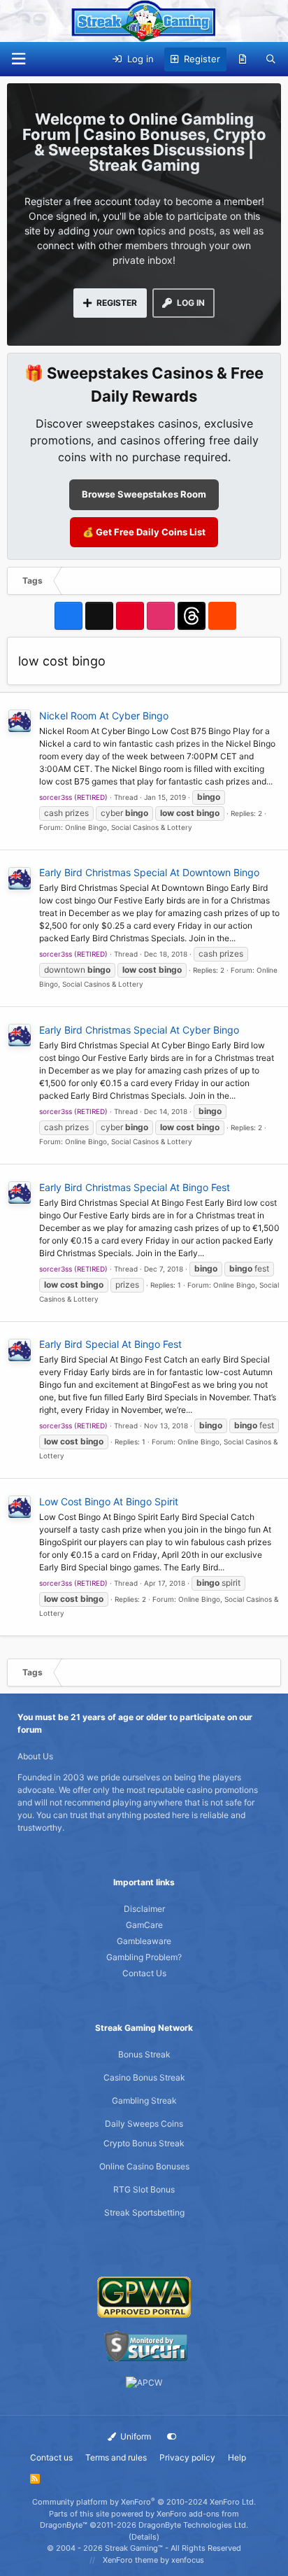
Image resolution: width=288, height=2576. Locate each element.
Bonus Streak (144, 2054)
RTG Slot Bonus (144, 2189)
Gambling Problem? (144, 1957)
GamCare (144, 1925)
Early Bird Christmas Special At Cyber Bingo (139, 1030)
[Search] (271, 59)
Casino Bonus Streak (144, 2077)
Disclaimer (144, 1909)
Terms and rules (116, 2457)
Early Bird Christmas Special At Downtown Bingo (149, 872)
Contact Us (144, 1973)
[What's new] (243, 59)
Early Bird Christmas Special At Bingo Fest (135, 1187)
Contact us (51, 2457)
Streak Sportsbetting (144, 2212)
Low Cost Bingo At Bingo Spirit (109, 1501)
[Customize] (172, 2437)
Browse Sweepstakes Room (144, 494)
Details (144, 2537)
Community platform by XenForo (144, 2502)
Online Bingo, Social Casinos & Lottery (129, 827)
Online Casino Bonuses (144, 2166)
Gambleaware (144, 1941)
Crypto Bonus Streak (144, 2143)
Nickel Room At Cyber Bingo (104, 716)
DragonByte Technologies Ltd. (193, 2525)
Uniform (135, 2436)
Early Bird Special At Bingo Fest (110, 1344)
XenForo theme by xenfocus (153, 2560)
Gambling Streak (144, 2100)
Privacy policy (187, 2457)
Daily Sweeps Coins (144, 2124)
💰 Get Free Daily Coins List (144, 532)
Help (237, 2457)
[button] (18, 59)
